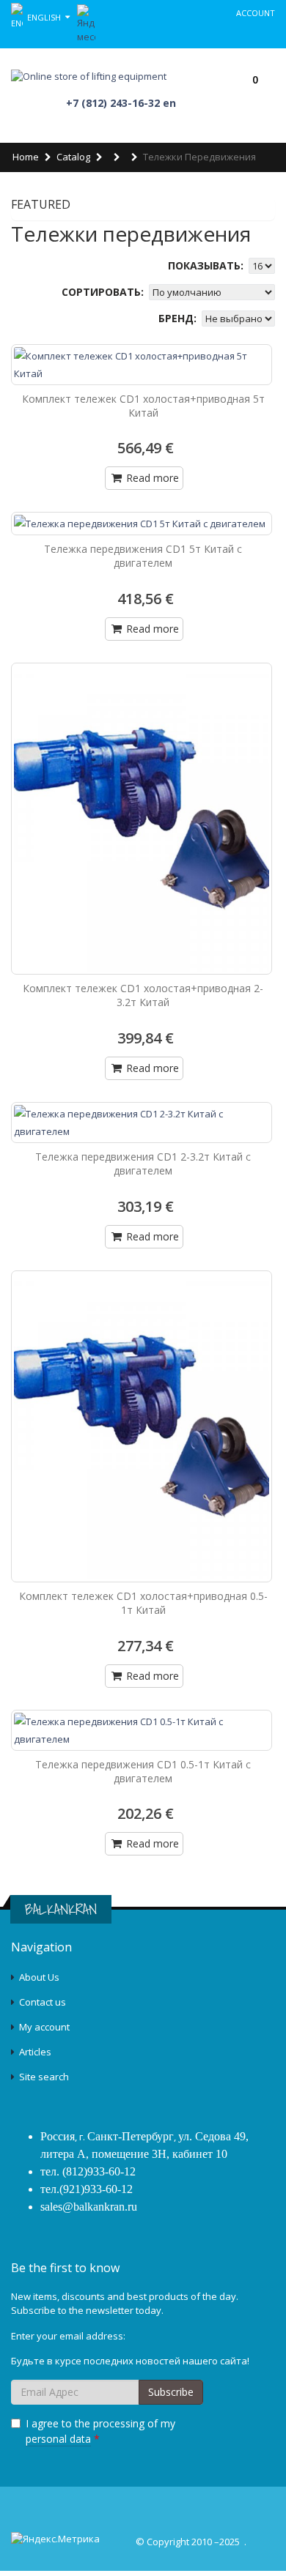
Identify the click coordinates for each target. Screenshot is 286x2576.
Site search (44, 2077)
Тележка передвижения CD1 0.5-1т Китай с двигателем (143, 1771)
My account (44, 2027)
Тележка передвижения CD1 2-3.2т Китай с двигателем (143, 1164)
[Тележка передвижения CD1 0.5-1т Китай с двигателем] (142, 1730)
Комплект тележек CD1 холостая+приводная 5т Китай (143, 406)
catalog (73, 157)
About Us (39, 1977)
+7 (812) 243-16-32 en (121, 103)
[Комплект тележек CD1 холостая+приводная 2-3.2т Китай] (142, 819)
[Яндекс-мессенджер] (86, 23)
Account (256, 13)
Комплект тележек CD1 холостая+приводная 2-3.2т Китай (143, 995)
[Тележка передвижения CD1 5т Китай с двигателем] (142, 524)
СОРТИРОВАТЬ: (104, 292)
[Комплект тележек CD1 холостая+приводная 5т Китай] (142, 365)
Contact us (43, 2002)
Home (26, 157)
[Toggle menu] (194, 78)
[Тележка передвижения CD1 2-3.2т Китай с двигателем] (142, 1123)
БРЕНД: (179, 318)
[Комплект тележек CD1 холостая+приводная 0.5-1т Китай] (142, 1426)
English (45, 16)
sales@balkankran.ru (89, 2207)
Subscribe (171, 2392)
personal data (58, 2439)
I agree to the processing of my (100, 2431)
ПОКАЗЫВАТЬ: (207, 265)
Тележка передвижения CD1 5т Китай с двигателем (143, 556)
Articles (35, 2052)
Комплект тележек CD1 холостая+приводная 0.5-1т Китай (143, 1603)
